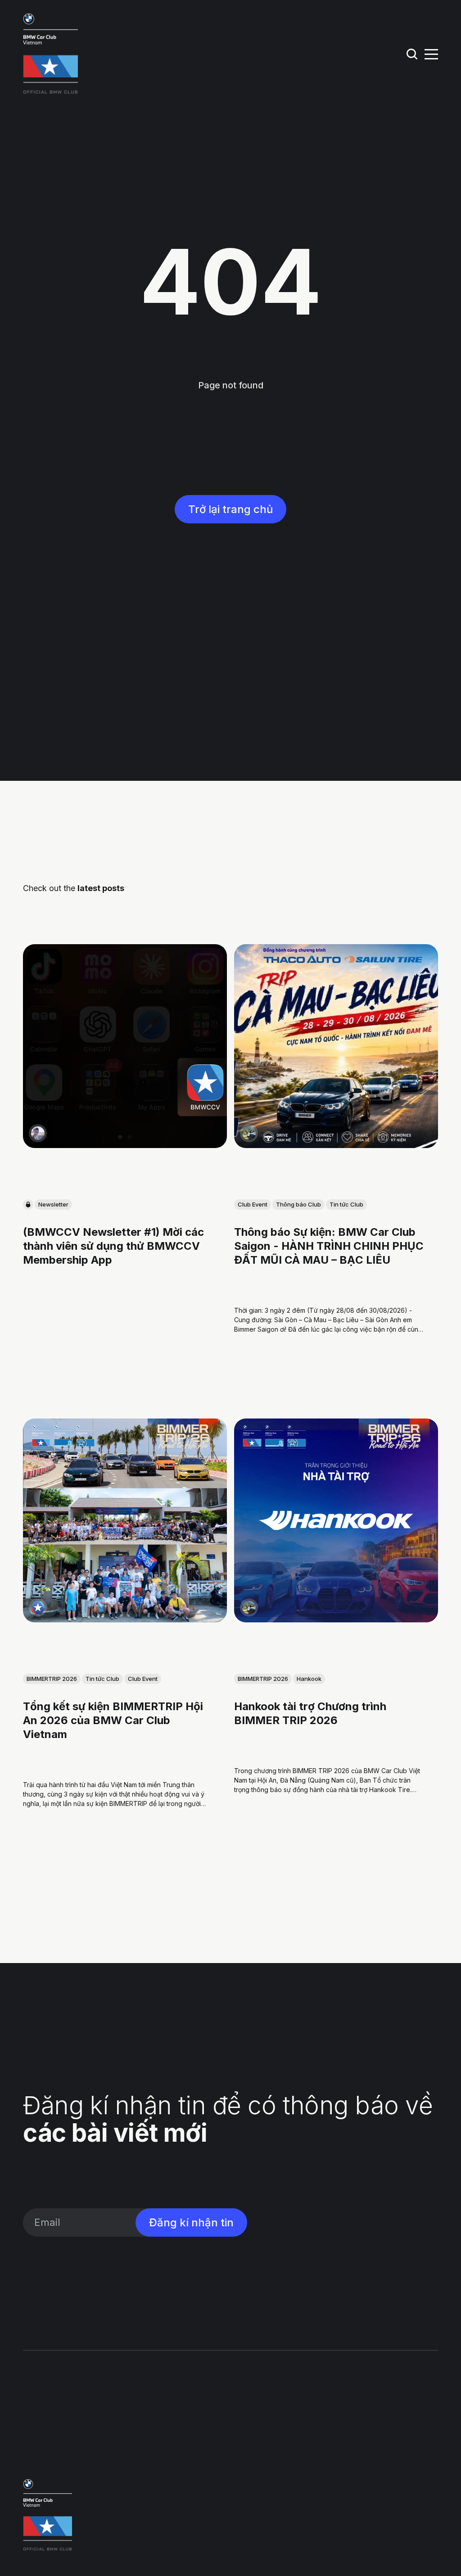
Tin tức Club (346, 1205)
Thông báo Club (298, 1205)
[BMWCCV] (38, 1608)
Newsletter (53, 1205)
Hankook (309, 1679)
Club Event (253, 1205)
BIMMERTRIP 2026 (52, 1679)
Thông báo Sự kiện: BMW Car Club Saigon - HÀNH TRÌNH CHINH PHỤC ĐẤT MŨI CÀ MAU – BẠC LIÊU (329, 1246)
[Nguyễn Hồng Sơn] (249, 1133)
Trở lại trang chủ (230, 509)
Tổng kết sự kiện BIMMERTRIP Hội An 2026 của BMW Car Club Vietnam (113, 1720)
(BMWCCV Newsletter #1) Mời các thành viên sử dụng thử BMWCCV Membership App (113, 1246)
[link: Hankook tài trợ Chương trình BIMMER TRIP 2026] (336, 1619)
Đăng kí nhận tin (191, 2222)
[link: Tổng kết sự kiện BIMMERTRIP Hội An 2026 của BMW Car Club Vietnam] (125, 1619)
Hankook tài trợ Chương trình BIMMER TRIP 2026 (310, 1713)
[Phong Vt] (38, 1133)
